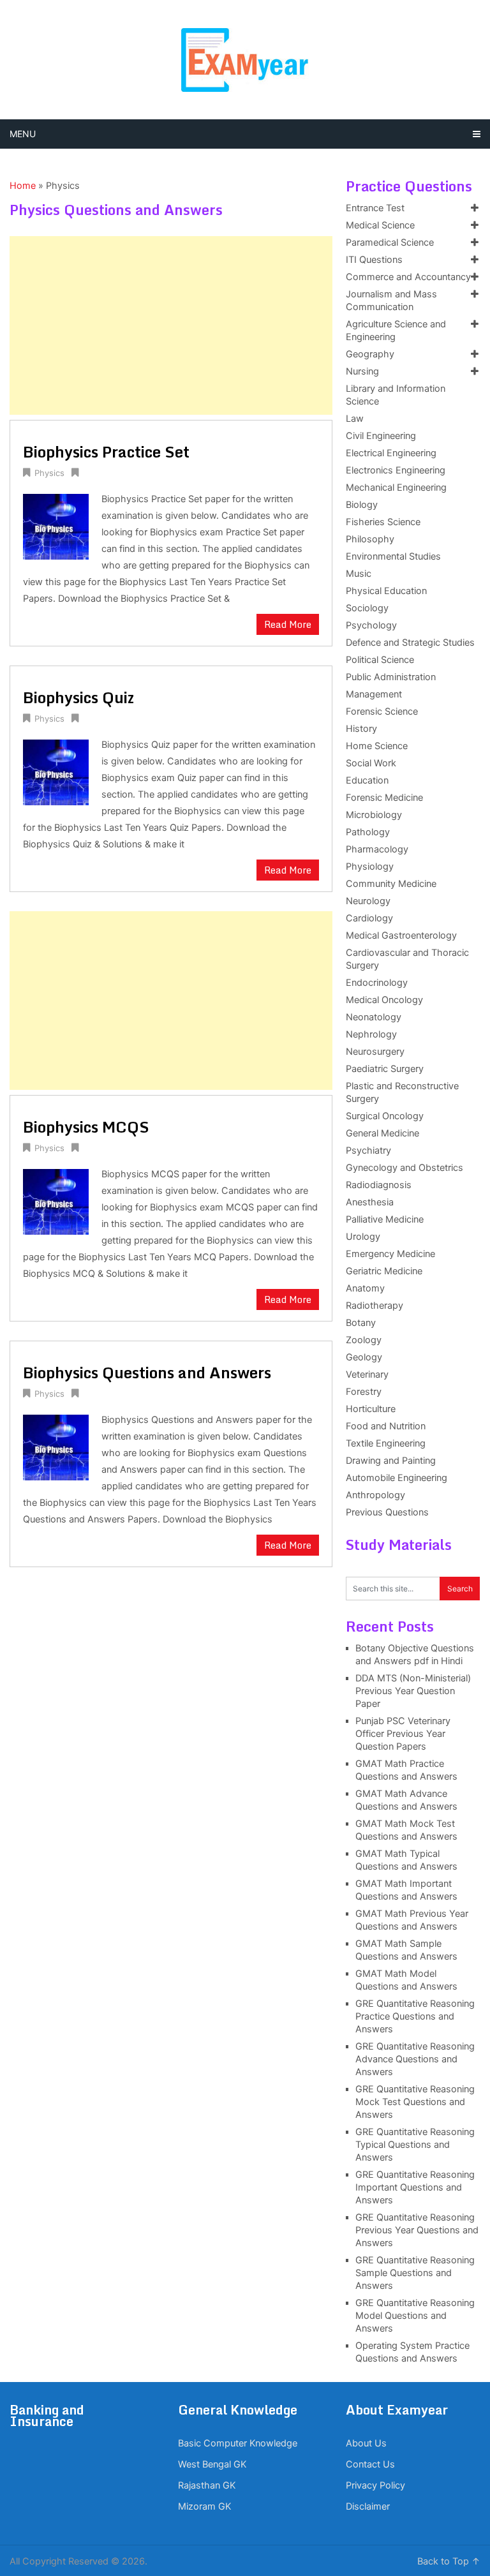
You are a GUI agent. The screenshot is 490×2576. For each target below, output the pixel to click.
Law (355, 419)
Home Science (377, 746)
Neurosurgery (375, 1052)
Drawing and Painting (391, 1461)
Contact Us (370, 2464)
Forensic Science (382, 711)
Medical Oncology (384, 1000)
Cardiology (369, 918)
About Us (366, 2443)
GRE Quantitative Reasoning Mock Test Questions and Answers (415, 2102)
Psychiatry (368, 1150)
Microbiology (374, 815)
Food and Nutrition (386, 1426)
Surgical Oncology (385, 1116)
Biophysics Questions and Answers (147, 1372)
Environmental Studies (393, 556)
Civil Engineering (381, 436)
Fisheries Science (383, 522)
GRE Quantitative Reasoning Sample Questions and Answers (415, 2273)
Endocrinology (377, 983)
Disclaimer (368, 2506)
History (361, 729)
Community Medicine (391, 884)
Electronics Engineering (396, 470)
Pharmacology (377, 849)
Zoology (364, 1340)
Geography (370, 354)
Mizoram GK (204, 2506)
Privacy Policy (375, 2485)
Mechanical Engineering (396, 488)
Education (367, 780)
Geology (364, 1357)
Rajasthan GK (207, 2485)
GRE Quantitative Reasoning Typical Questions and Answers (415, 2145)
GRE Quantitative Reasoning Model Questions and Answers (415, 2316)
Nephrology (371, 1034)
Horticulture (371, 1409)
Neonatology (374, 1017)
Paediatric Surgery (385, 1069)
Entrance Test (375, 208)
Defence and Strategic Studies (410, 643)
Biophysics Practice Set (106, 451)
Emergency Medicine (390, 1254)
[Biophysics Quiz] (56, 771)
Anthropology (375, 1495)
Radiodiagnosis (379, 1185)
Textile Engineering (386, 1443)
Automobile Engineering (397, 1478)
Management (374, 694)
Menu (23, 134)
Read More (288, 624)
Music (359, 574)
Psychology (371, 625)
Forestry (364, 1392)
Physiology (370, 867)
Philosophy (370, 539)
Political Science (380, 660)
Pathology (368, 832)
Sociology (367, 608)
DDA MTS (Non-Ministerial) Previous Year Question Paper (413, 1691)
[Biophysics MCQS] (56, 1200)
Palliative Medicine (385, 1219)
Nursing (362, 371)
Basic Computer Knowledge (238, 2443)
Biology (362, 505)
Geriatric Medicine (384, 1271)
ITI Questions (374, 260)
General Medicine (382, 1133)
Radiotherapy (375, 1306)
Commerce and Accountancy (408, 277)
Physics (49, 473)
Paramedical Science (390, 242)
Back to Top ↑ (449, 2561)
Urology (363, 1237)
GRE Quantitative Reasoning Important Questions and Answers (415, 2187)
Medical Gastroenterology (401, 935)
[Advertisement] (171, 325)
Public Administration (391, 677)
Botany (361, 1323)
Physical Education (386, 591)
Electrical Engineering (391, 453)
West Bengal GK (212, 2464)
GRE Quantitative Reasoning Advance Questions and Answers (415, 2059)
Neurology (368, 901)
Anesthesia (370, 1202)
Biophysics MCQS (86, 1127)
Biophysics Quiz (78, 697)
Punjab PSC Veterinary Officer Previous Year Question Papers (403, 1734)
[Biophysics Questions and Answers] (56, 1446)
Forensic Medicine (384, 798)
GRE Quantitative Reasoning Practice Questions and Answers (415, 2016)
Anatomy (365, 1288)
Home (23, 186)
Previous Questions (387, 1512)
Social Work (371, 763)
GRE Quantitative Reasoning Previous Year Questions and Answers (417, 2230)
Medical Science (380, 225)
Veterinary (367, 1374)
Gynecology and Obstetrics (405, 1168)
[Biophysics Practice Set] (56, 525)
